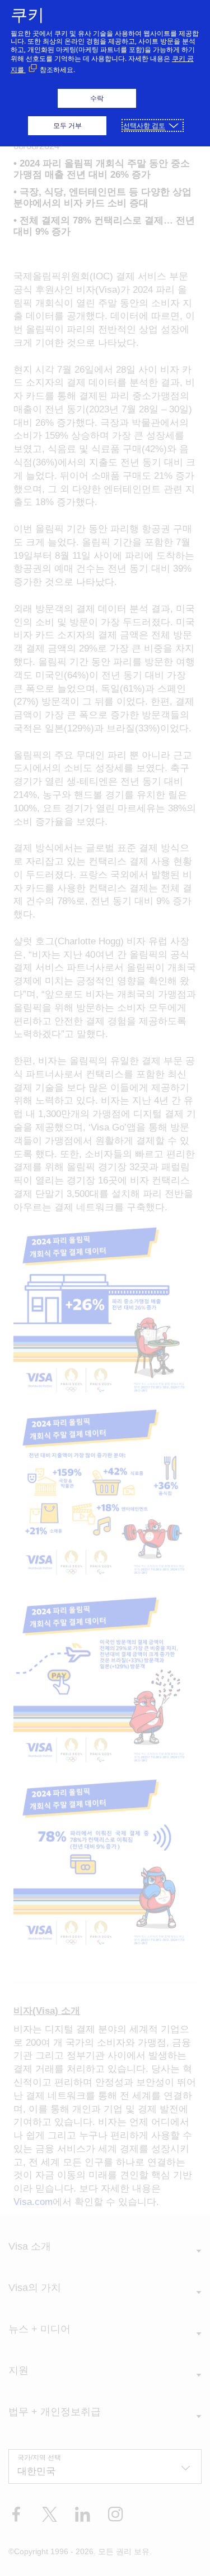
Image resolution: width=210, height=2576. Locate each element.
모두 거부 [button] (67, 125)
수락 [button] (97, 98)
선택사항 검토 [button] (144, 125)
